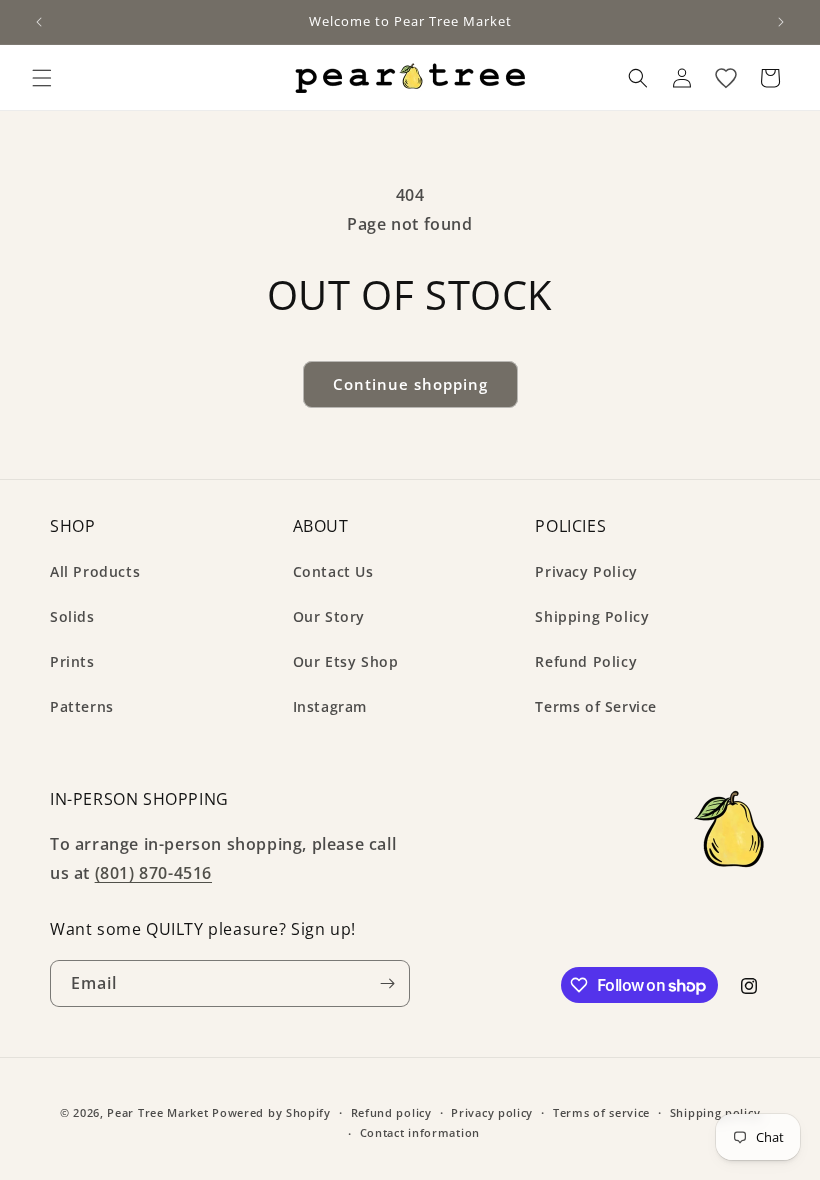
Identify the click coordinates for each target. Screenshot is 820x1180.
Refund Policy (586, 661)
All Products (95, 571)
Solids (72, 616)
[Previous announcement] (39, 22)
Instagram (330, 706)
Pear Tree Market (157, 1112)
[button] (42, 78)
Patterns (82, 706)
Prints (72, 661)
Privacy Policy (586, 571)
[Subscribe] (387, 983)
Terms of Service (596, 706)
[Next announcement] (781, 22)
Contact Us (333, 571)
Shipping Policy (592, 616)
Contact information (420, 1132)
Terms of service (601, 1112)
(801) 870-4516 (153, 873)
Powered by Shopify (271, 1112)
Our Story (329, 616)
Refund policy (391, 1112)
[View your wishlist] (726, 78)
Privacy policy (492, 1112)
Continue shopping (410, 384)
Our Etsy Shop (346, 661)
